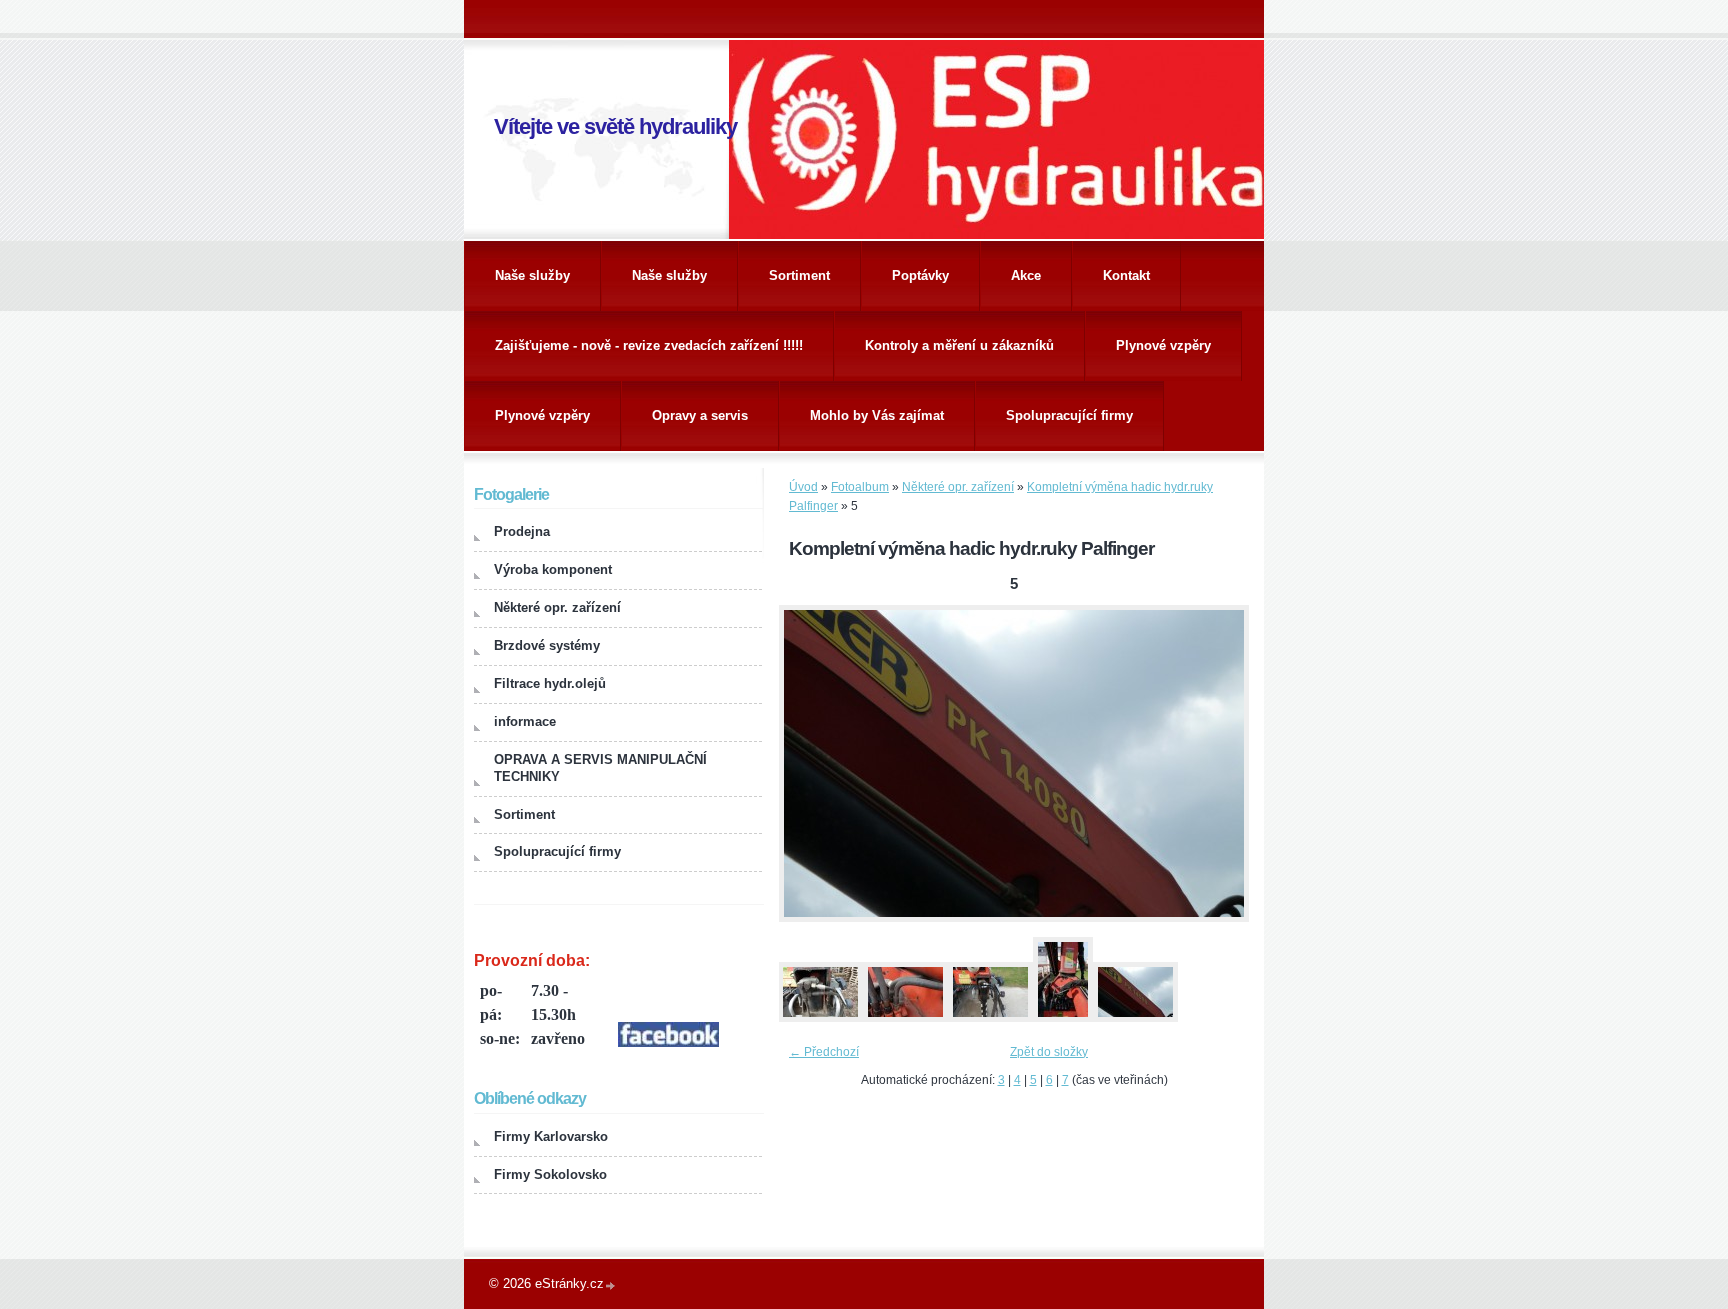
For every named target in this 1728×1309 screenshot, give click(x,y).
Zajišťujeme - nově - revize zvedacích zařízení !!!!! (649, 345)
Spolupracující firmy (1069, 415)
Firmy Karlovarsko (551, 1136)
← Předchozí (824, 1052)
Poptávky (920, 275)
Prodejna (522, 531)
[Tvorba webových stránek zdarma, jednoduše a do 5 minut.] (611, 1285)
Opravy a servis (700, 415)
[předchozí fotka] (811, 763)
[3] (990, 1018)
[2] (905, 1018)
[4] (1062, 1018)
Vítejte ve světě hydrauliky (615, 126)
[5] (1135, 1018)
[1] (820, 1018)
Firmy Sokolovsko (550, 1174)
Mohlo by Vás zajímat (877, 415)
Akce (1026, 275)
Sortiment (799, 275)
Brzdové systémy (547, 645)
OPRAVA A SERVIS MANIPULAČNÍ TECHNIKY (600, 768)
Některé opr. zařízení (958, 487)
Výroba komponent (553, 569)
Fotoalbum (860, 487)
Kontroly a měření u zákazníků (959, 345)
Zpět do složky (1049, 1052)
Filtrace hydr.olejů (550, 683)
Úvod (803, 487)
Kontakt (1126, 275)
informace (525, 721)
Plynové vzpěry (1163, 345)
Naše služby (532, 275)
